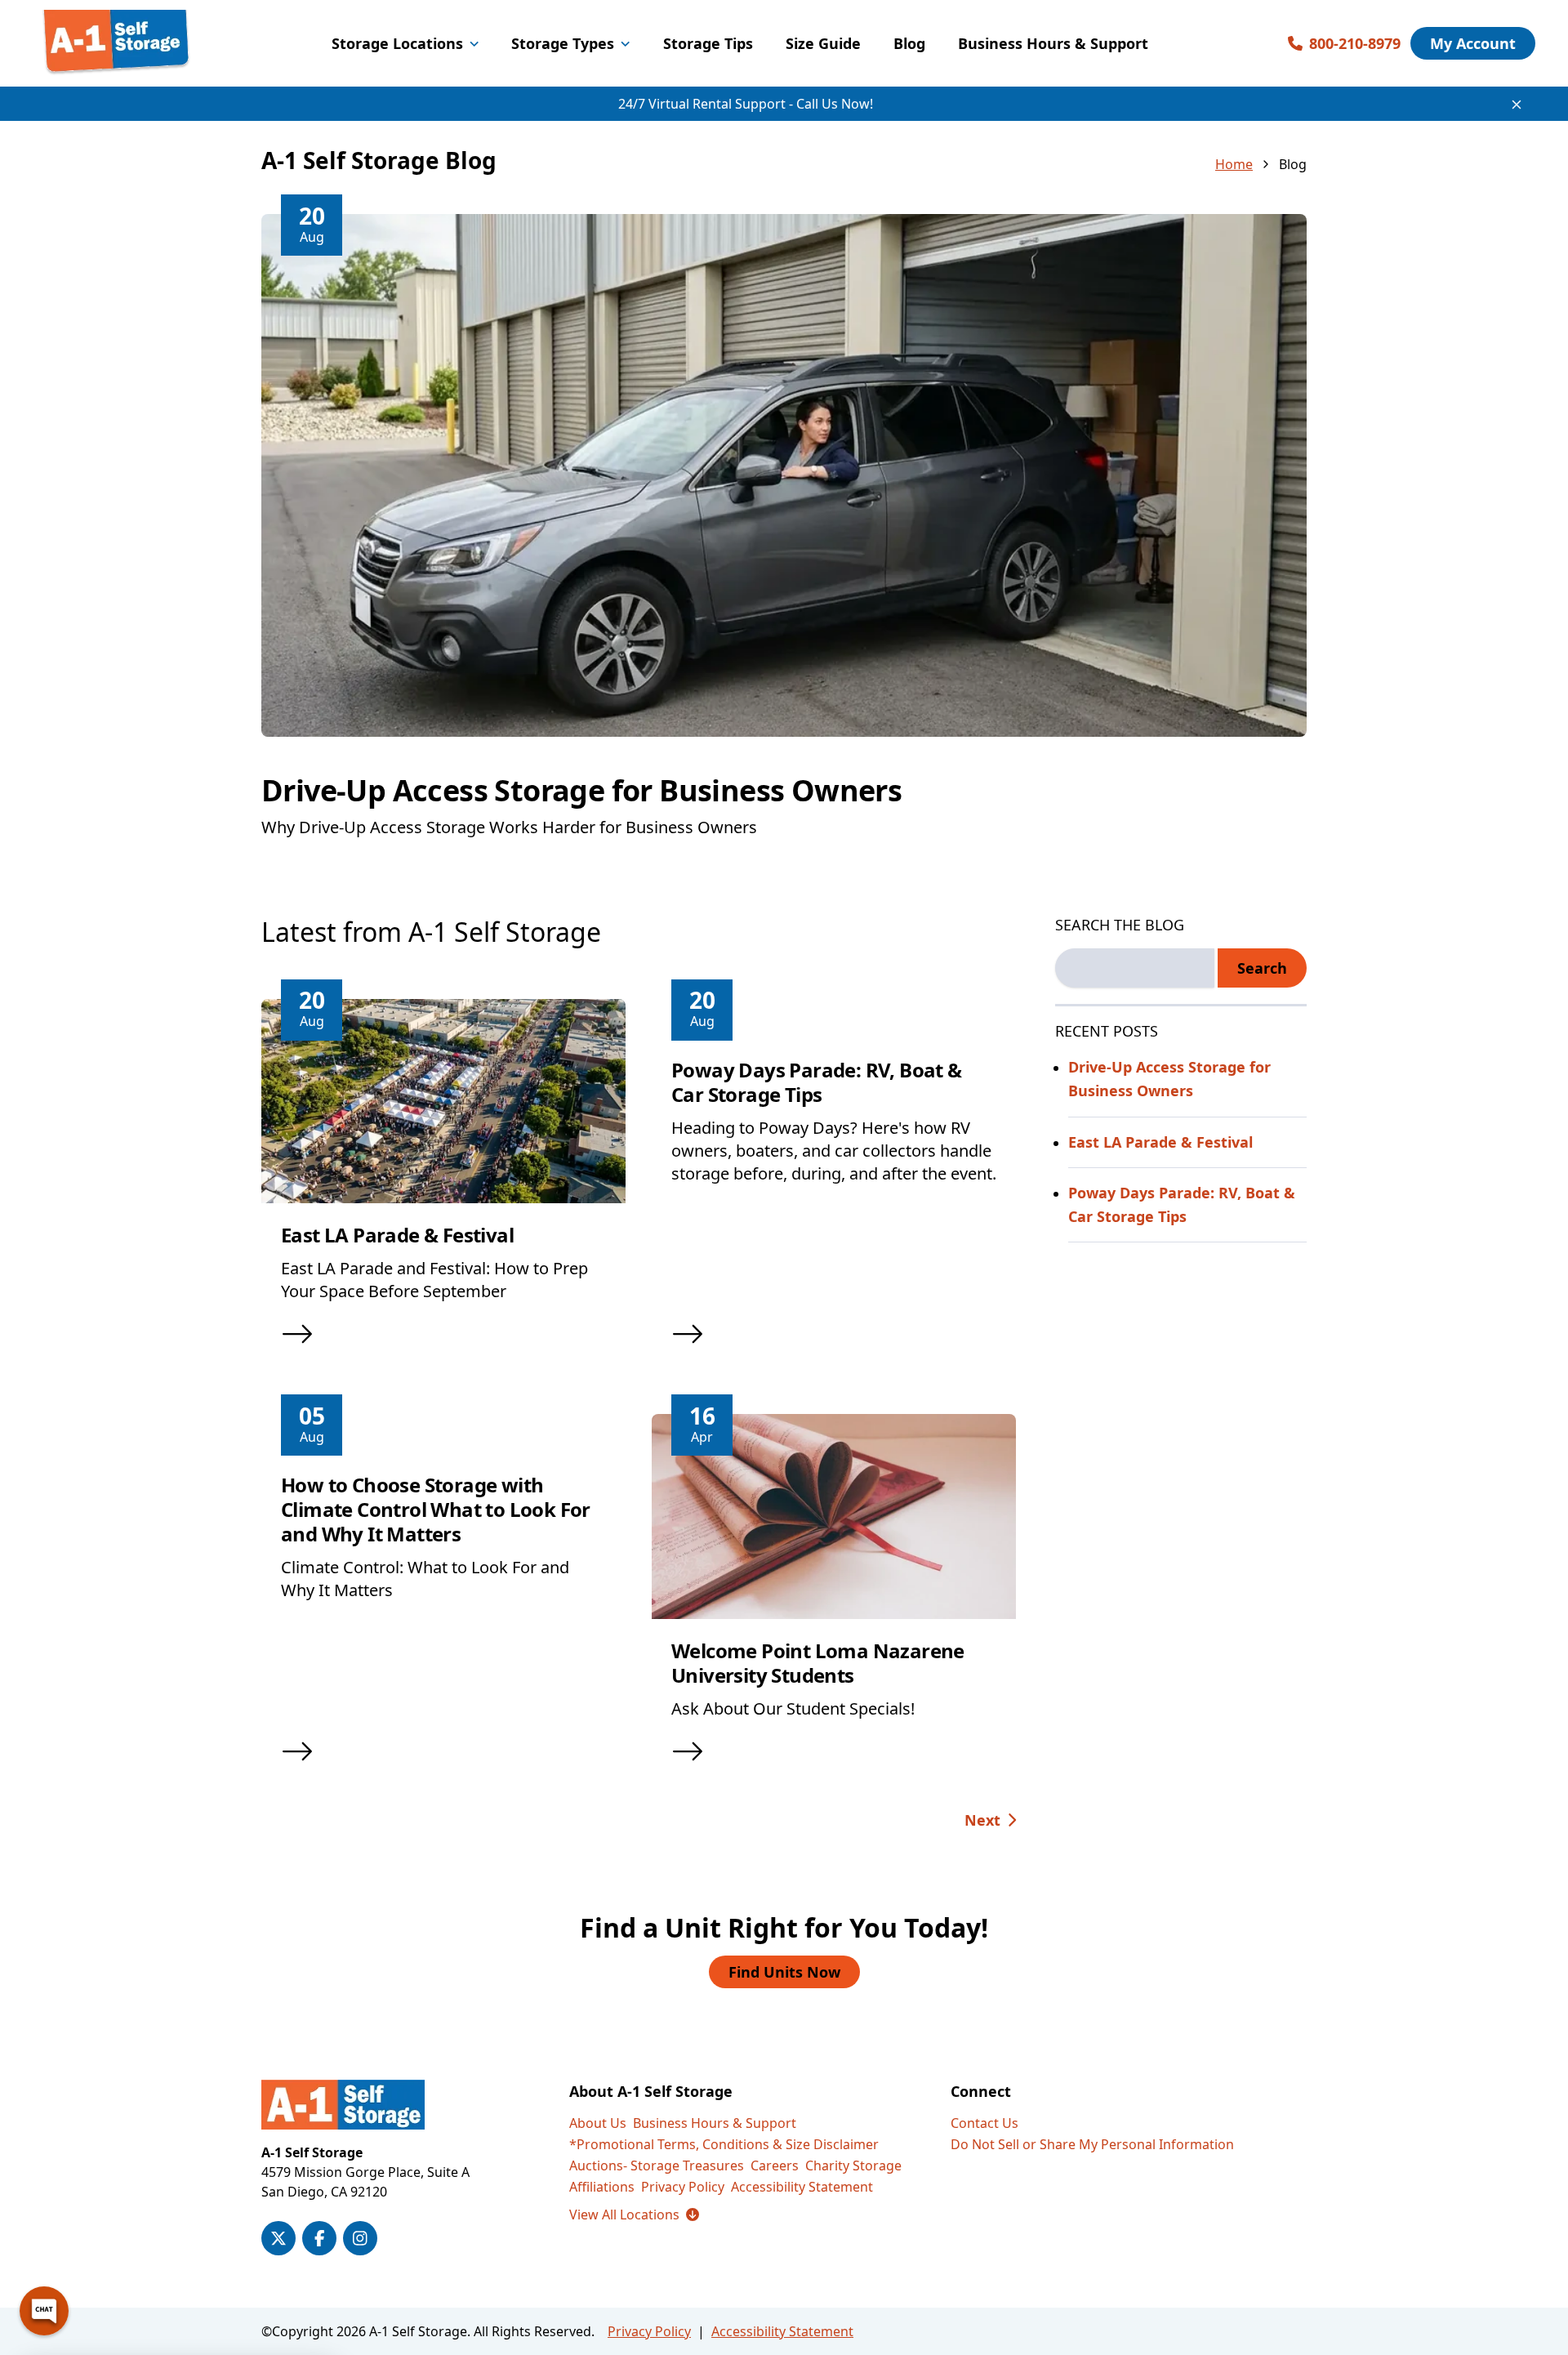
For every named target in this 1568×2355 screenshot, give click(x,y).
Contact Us (984, 2123)
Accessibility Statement (802, 2187)
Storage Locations (397, 43)
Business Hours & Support (1053, 43)
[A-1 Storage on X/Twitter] (278, 2238)
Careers (775, 2165)
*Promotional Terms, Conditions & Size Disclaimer (724, 2144)
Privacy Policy (683, 2187)
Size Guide (823, 43)
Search (1262, 968)
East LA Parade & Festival (397, 1235)
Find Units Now (784, 1972)
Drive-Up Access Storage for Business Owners (581, 790)
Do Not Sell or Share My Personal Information (1092, 2144)
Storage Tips (708, 43)
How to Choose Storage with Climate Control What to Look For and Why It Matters (436, 1509)
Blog (909, 43)
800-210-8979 (1355, 43)
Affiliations (602, 2187)
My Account (1473, 43)
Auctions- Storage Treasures (657, 2165)
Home (1234, 164)
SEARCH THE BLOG (1120, 925)
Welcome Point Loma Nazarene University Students (818, 1663)
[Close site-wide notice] (1517, 105)
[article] (784, 546)
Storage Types (563, 43)
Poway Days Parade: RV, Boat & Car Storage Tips (817, 1082)
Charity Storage (853, 2165)
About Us (598, 2123)
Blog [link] (1293, 164)
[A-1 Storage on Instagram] (360, 2238)
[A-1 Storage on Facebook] (319, 2238)
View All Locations (634, 2215)
